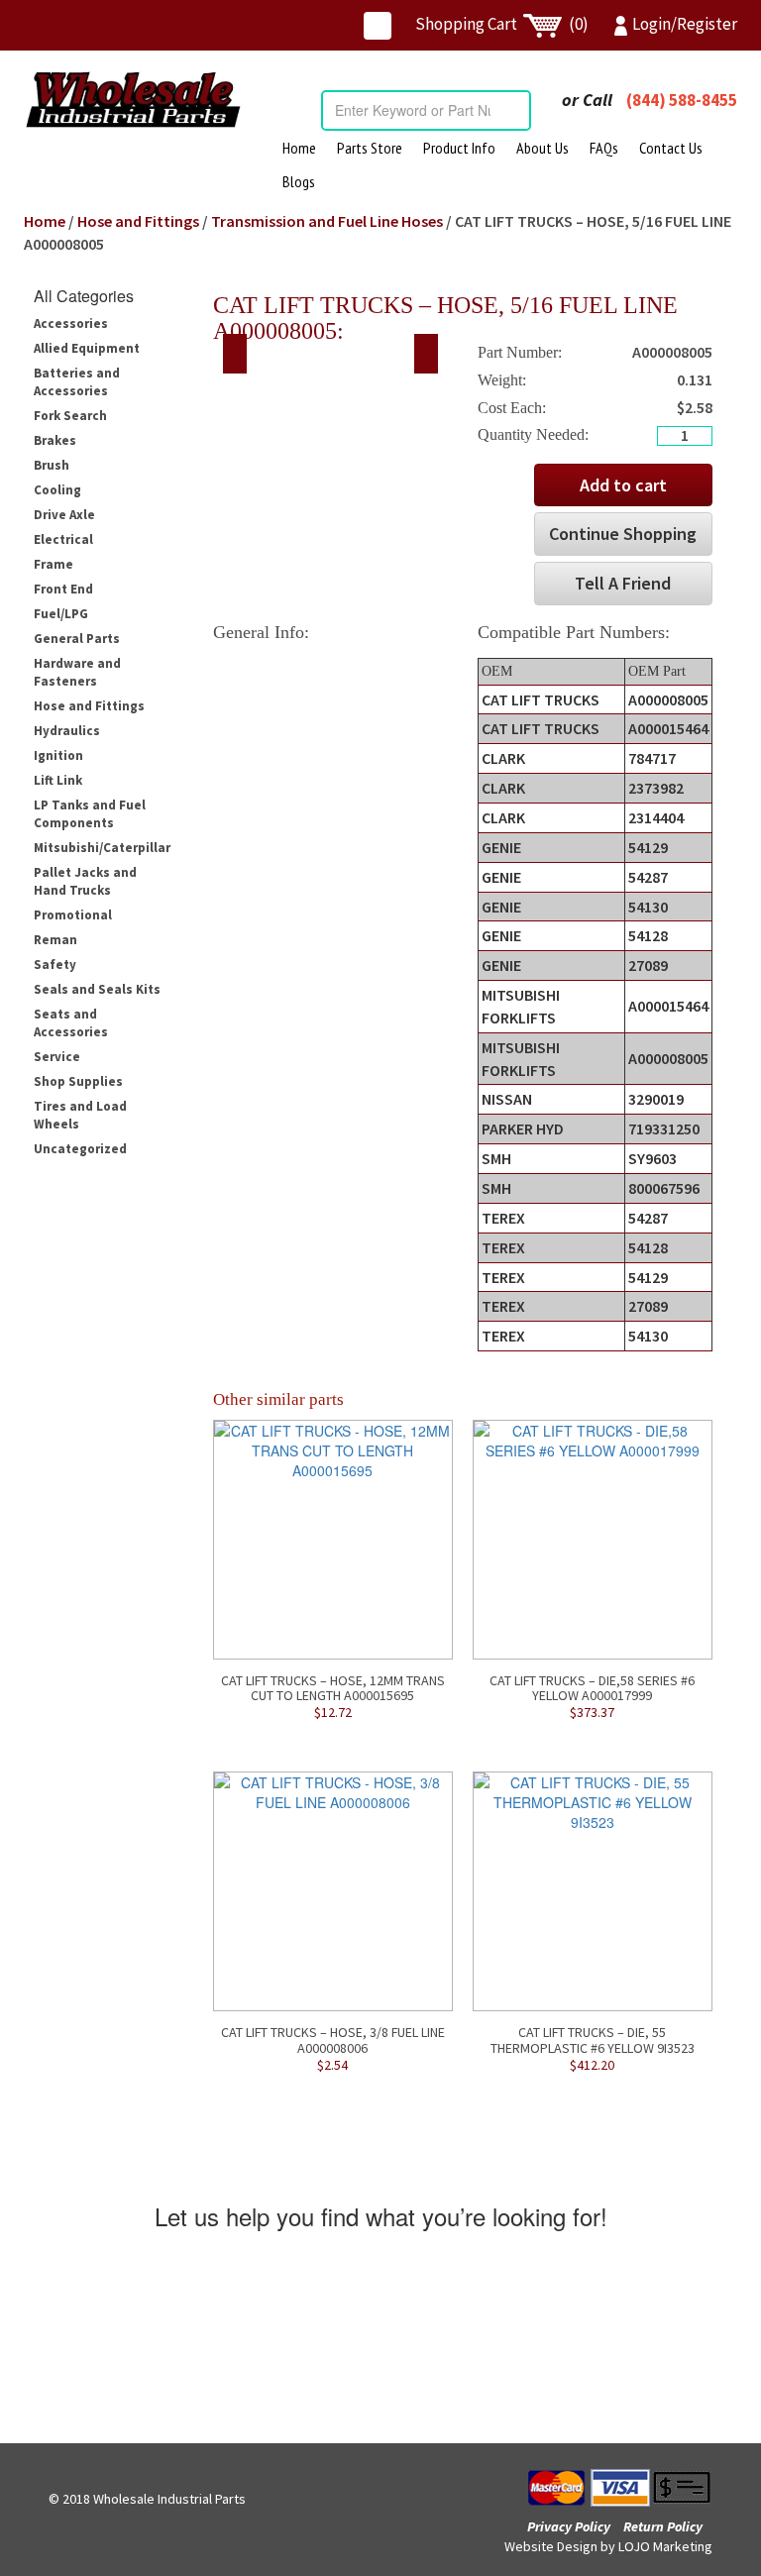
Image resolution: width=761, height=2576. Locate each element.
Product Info (459, 148)
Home (299, 148)
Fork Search (70, 416)
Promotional (73, 915)
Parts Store (370, 148)
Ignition (58, 755)
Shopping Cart (502, 24)
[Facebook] (378, 26)
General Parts (77, 639)
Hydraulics (67, 731)
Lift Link (58, 780)
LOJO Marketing (665, 2546)
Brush (52, 465)
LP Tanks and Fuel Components (90, 814)
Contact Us (671, 148)
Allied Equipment (87, 348)
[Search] (515, 110)
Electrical (63, 539)
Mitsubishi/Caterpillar (102, 848)
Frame (54, 564)
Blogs (299, 181)
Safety (55, 965)
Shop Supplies (78, 1081)
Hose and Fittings (138, 221)
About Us (543, 148)
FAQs (604, 148)
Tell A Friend (623, 583)
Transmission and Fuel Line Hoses (327, 221)
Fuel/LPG (61, 614)
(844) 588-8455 (682, 100)
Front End (63, 589)
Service (57, 1057)
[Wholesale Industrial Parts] (133, 100)
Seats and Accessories (71, 1023)
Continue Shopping (623, 534)
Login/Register (685, 24)
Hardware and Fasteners (77, 672)
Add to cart (623, 485)
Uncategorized (80, 1149)
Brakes (55, 440)
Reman (55, 940)
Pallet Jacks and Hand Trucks (85, 881)
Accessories (71, 323)
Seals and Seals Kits (97, 989)
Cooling (57, 490)
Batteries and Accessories (77, 382)
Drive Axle (64, 515)
